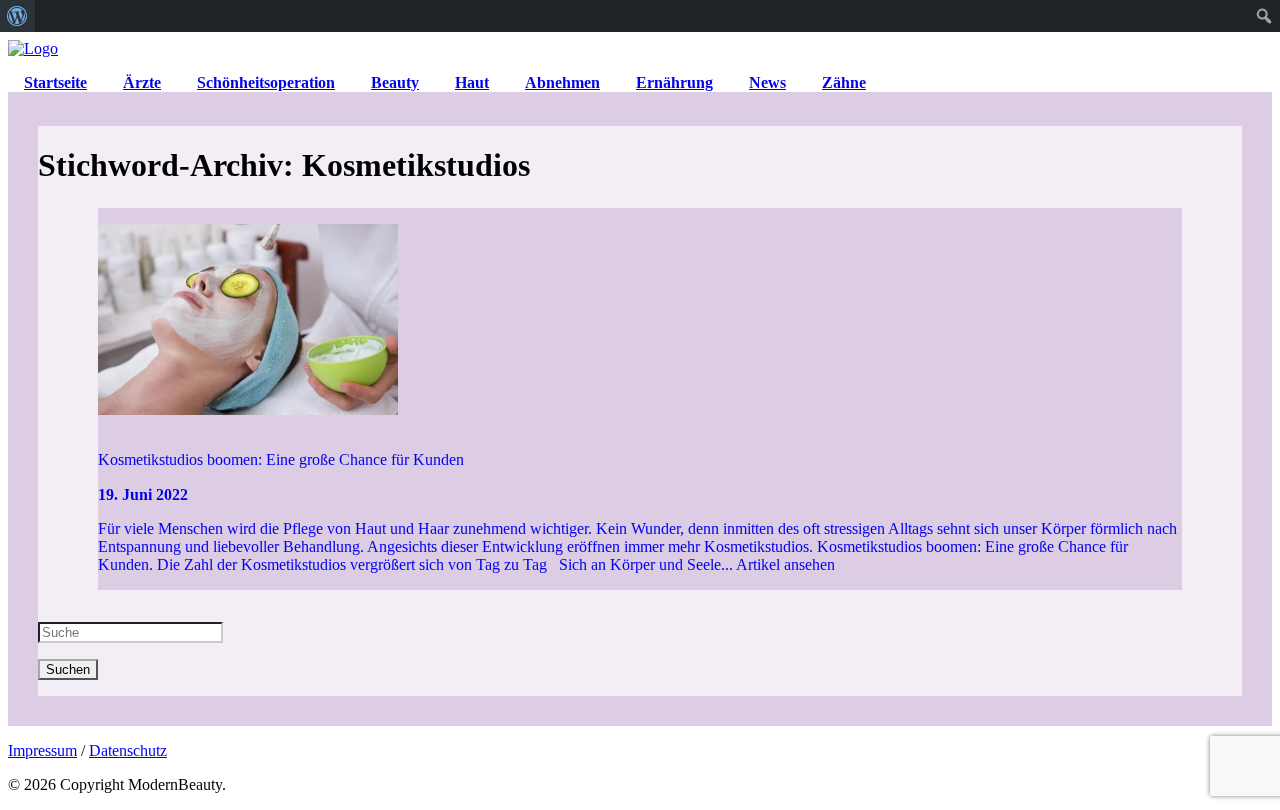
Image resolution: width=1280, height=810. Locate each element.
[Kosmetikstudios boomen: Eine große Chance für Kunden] (640, 321)
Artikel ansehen (785, 564)
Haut (472, 82)
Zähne (844, 82)
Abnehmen (562, 82)
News (767, 82)
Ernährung (674, 82)
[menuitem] (17, 16)
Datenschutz (128, 750)
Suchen (68, 669)
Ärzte (142, 82)
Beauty (395, 82)
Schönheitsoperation (266, 82)
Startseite (55, 82)
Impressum (42, 750)
